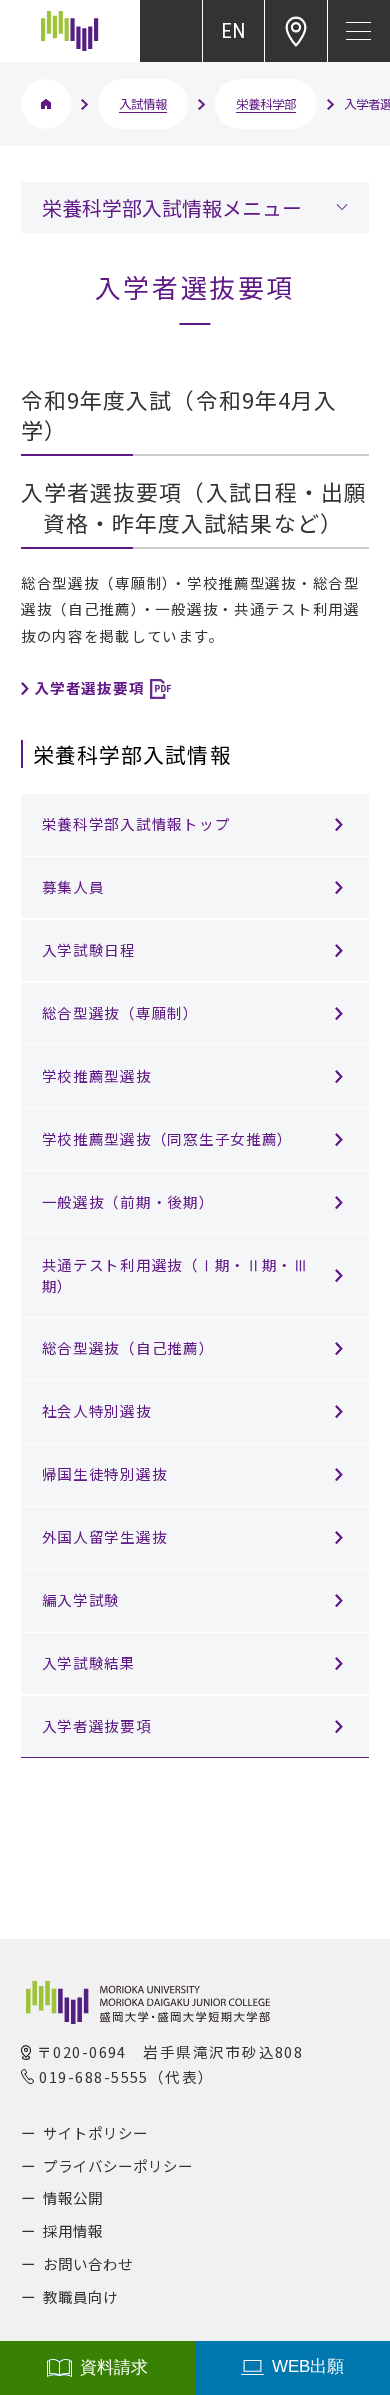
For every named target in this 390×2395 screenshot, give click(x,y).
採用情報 (73, 2230)
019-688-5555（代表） (126, 2076)
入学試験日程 (89, 949)
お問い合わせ (88, 2263)
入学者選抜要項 (97, 1725)
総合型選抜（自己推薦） (128, 1347)
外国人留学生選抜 (105, 1536)
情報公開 (73, 2197)
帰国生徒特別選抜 (105, 1473)
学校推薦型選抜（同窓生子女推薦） (168, 1138)
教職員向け (80, 2296)
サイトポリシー (95, 2132)
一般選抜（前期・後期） (128, 1201)
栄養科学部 (266, 104)
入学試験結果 (89, 1662)
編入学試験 (81, 1599)
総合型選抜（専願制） (120, 1012)
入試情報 (143, 104)
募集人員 (73, 886)
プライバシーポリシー (118, 2165)
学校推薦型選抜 (97, 1075)
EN (233, 31)
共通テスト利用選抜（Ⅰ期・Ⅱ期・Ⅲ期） (175, 1274)
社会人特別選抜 (97, 1410)
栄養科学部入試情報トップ (136, 823)
